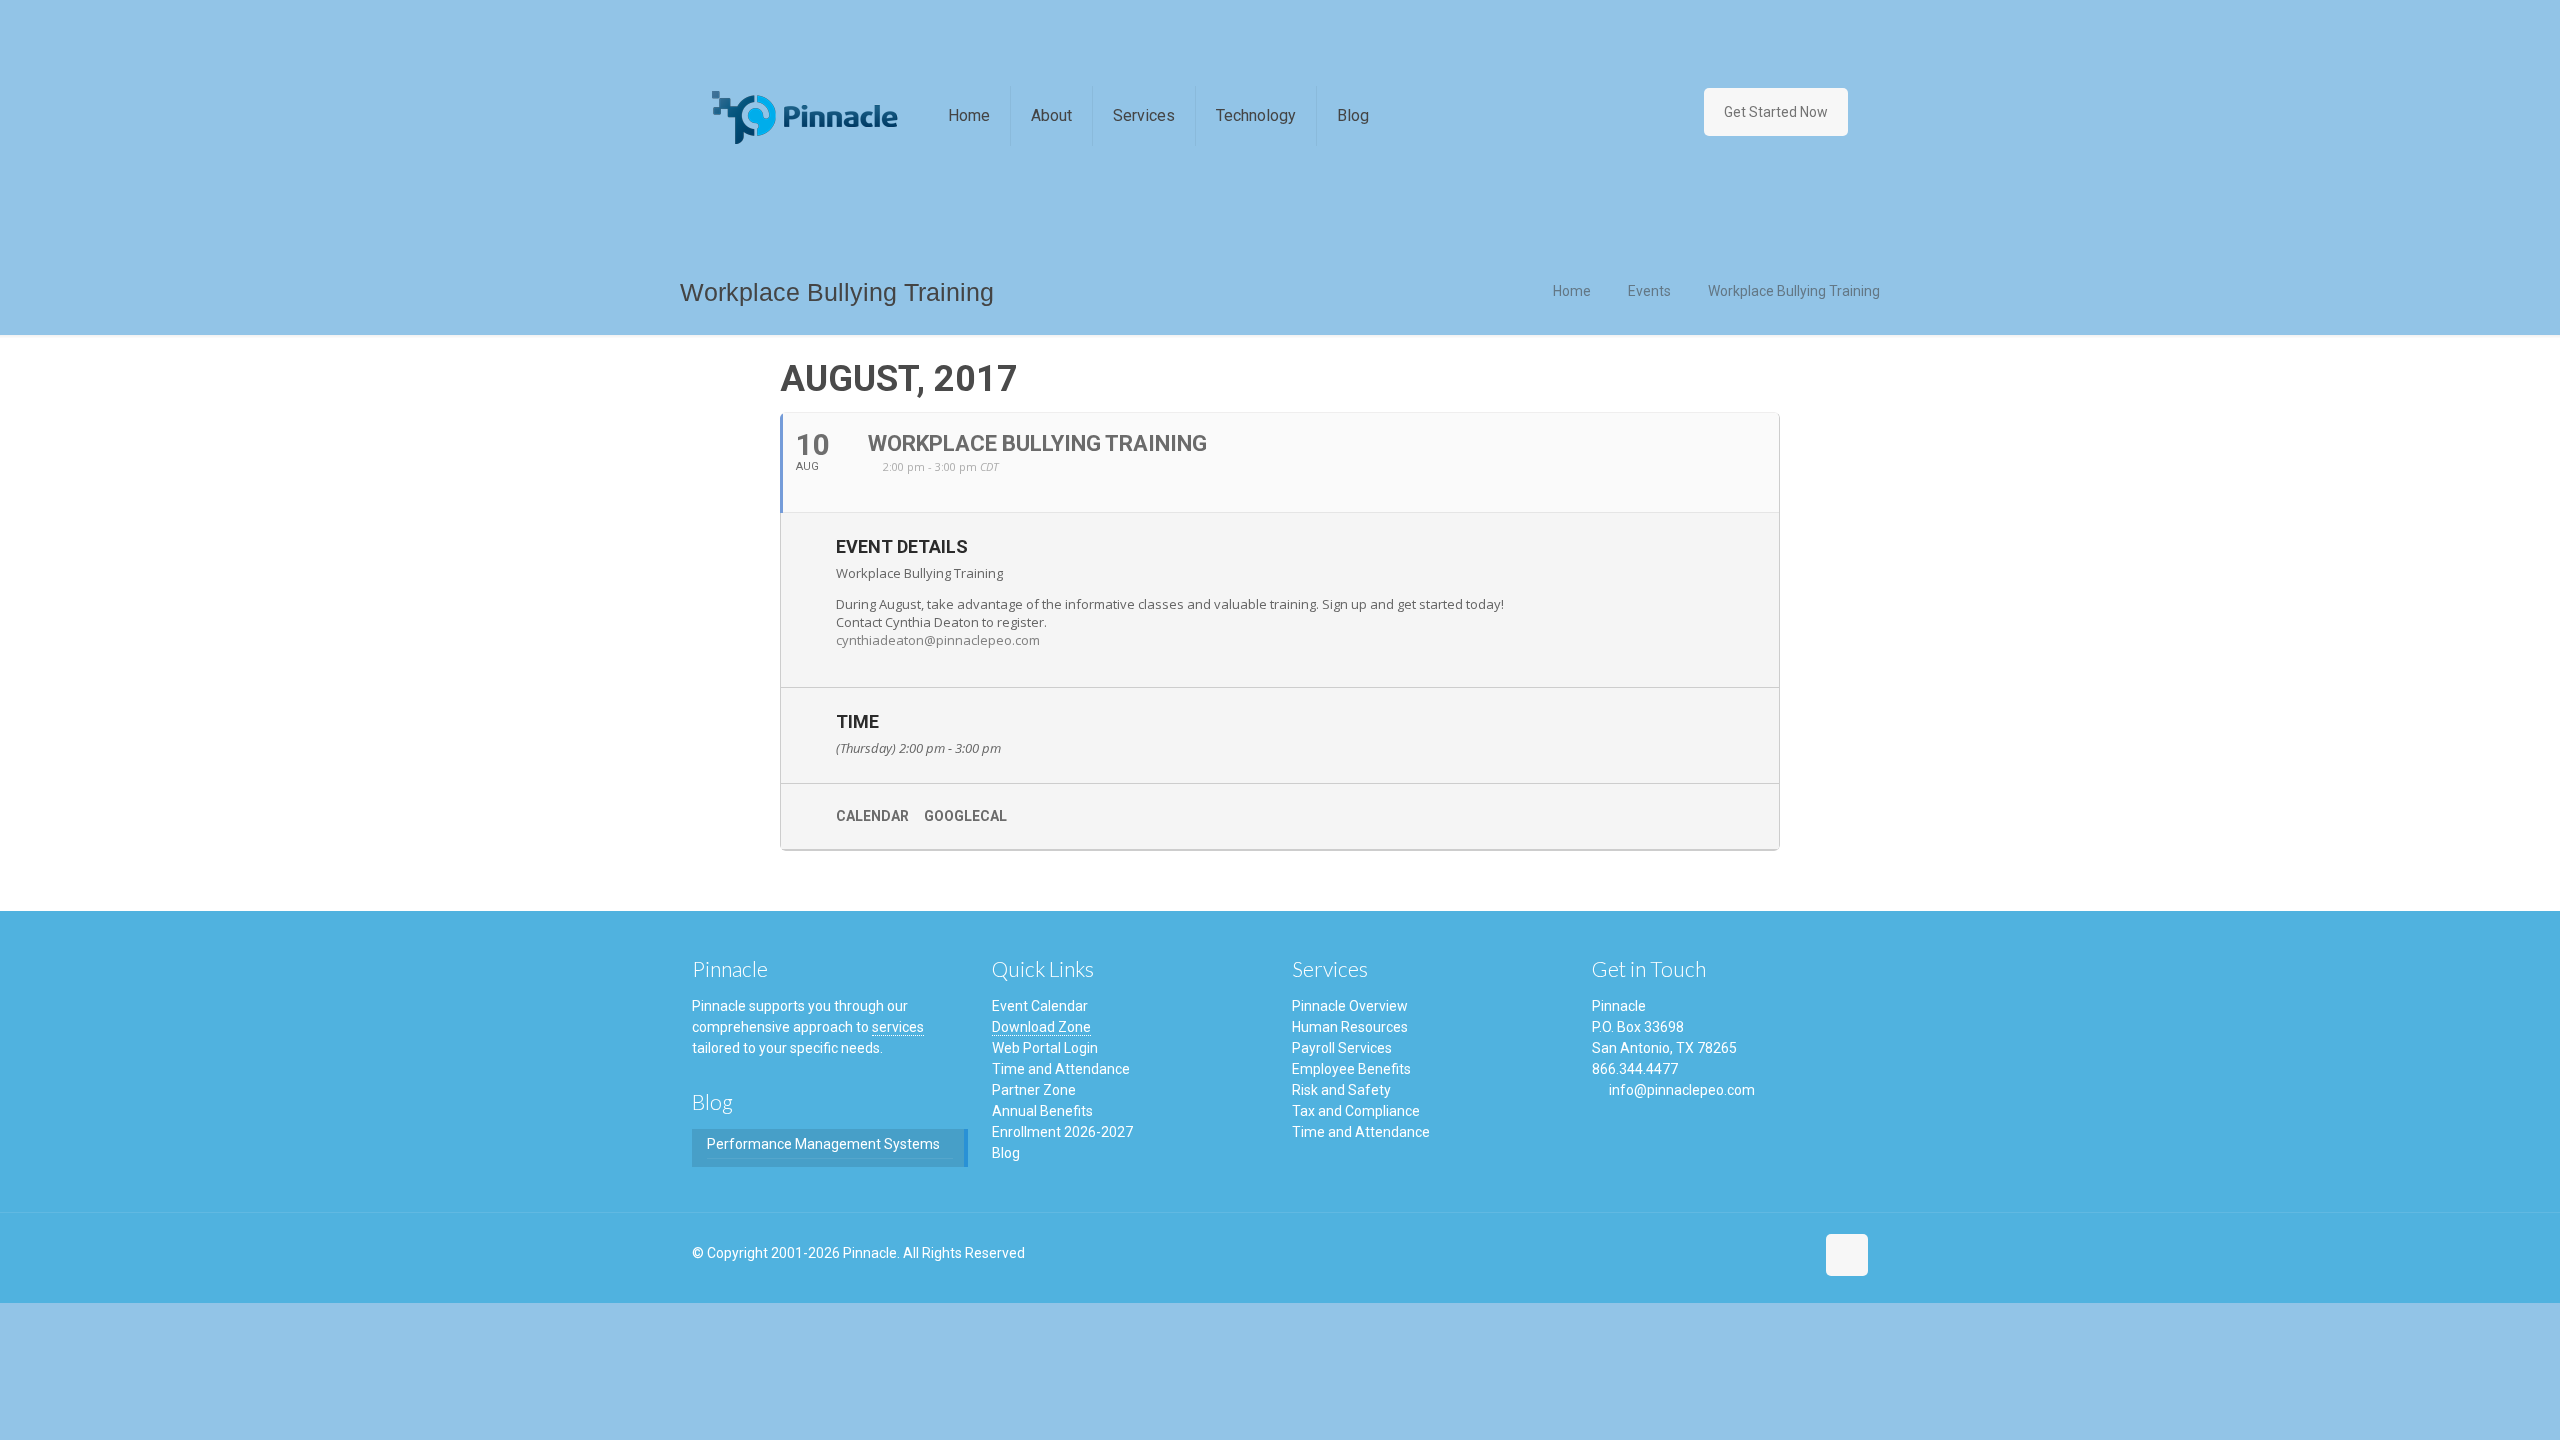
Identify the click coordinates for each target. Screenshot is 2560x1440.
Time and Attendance (1061, 1069)
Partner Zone (1034, 1090)
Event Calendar (1040, 1006)
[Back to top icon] (1847, 1255)
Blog (1006, 1153)
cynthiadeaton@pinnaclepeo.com (938, 640)
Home (1572, 291)
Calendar (872, 816)
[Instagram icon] (1791, 1263)
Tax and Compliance (1356, 1111)
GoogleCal (965, 816)
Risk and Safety (1341, 1090)
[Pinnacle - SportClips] (805, 116)
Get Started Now (1776, 112)
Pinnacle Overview (1350, 1006)
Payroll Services (1342, 1048)
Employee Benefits (1351, 1069)
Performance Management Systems (823, 1144)
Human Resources (1350, 1027)
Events (1649, 291)
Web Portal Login (1045, 1048)
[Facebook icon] (1755, 1263)
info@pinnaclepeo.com (1682, 1090)
